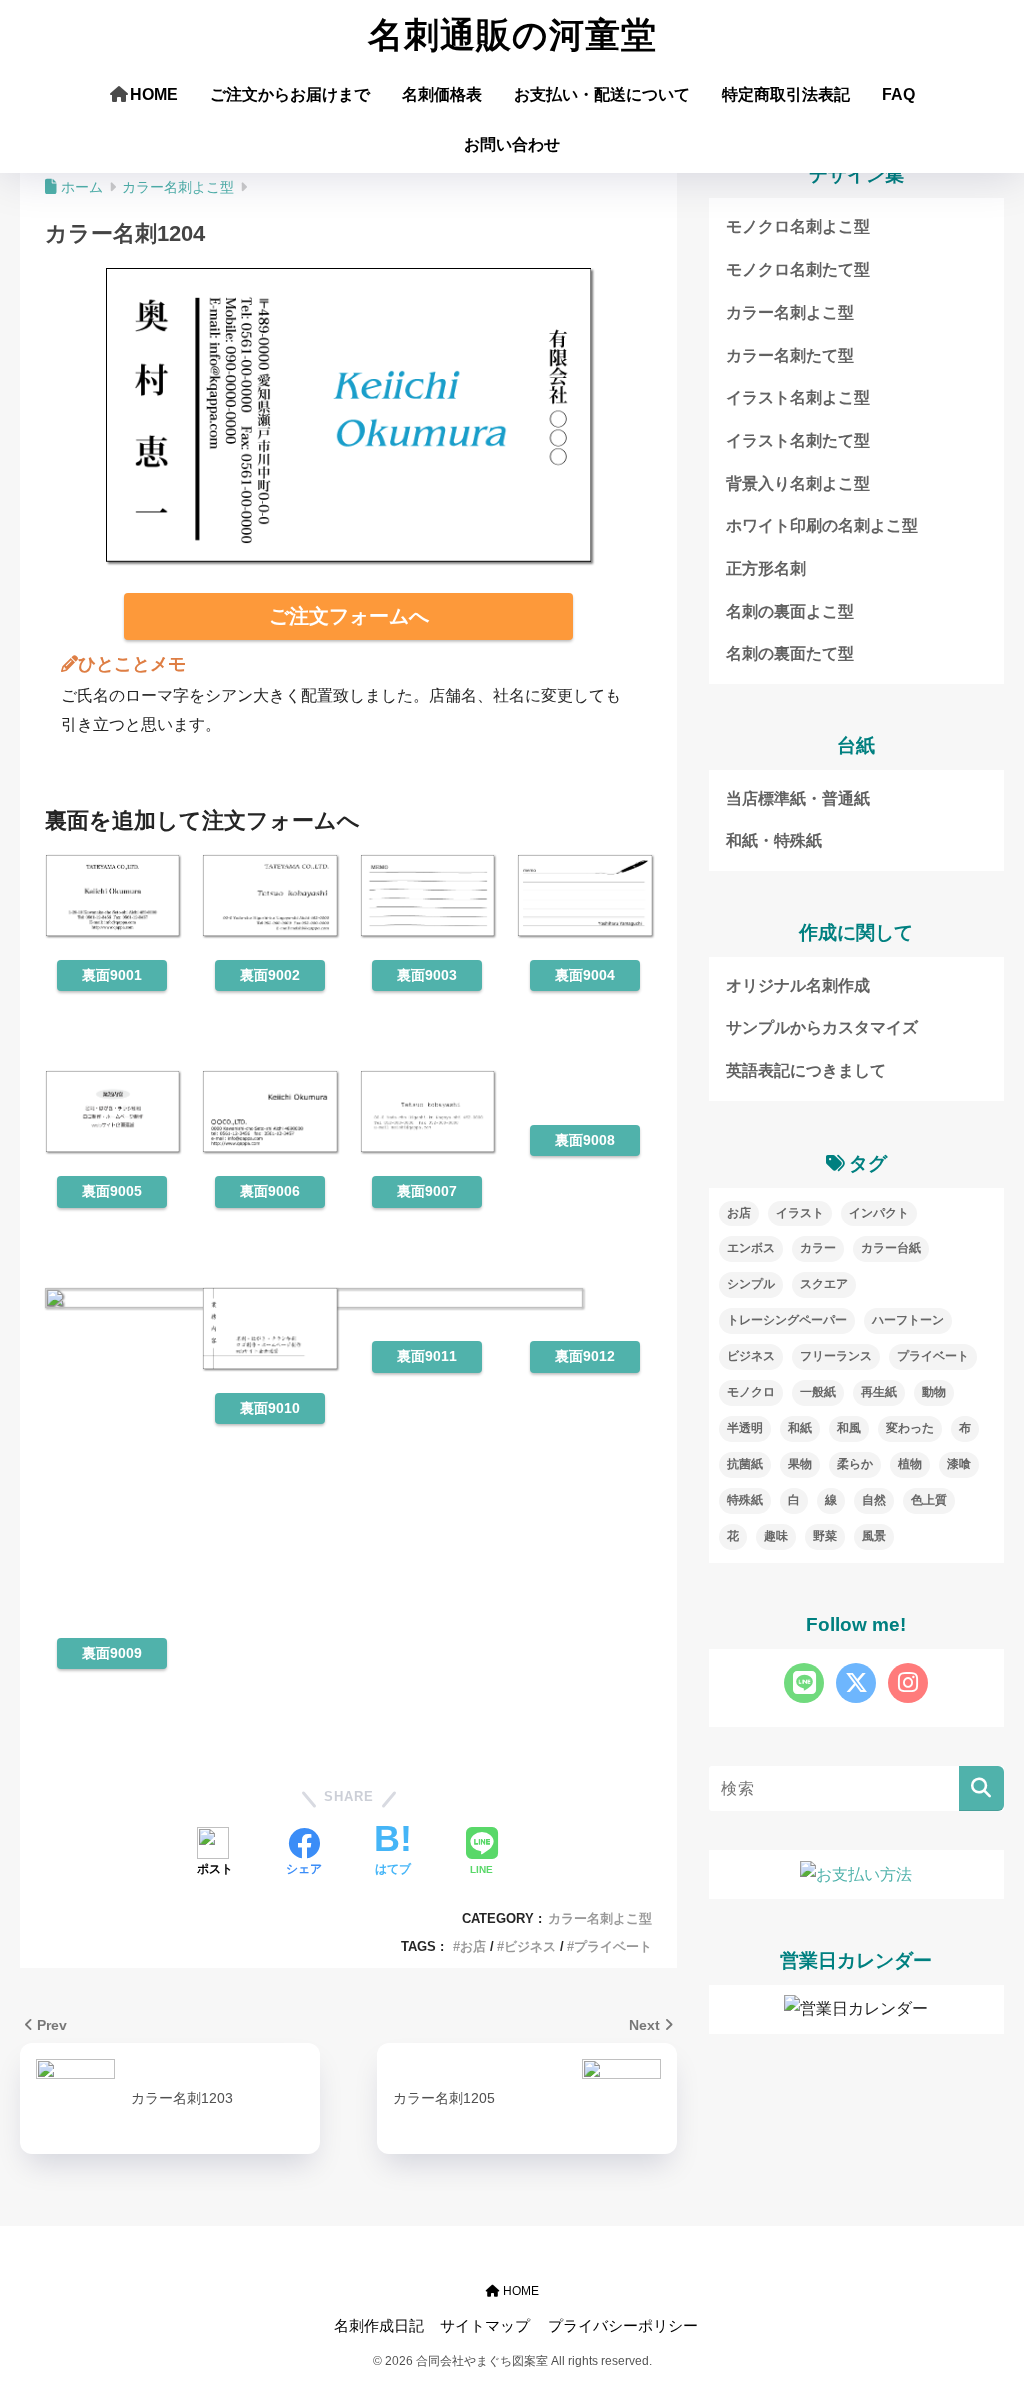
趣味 (776, 1536)
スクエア (824, 1284)
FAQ (898, 94)
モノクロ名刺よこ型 (798, 226)
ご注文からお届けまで (290, 94)
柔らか (855, 1464)
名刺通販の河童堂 (512, 35)
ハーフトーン (908, 1320)
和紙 (800, 1428)
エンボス (751, 1248)
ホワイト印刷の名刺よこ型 (822, 525)
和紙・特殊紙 (774, 840)
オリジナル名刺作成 (798, 985)
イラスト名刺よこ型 (798, 397)
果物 (800, 1464)
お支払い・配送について (602, 94)
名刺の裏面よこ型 (790, 611)
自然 (874, 1500)
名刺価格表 (442, 94)
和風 (849, 1428)
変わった (910, 1428)
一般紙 (818, 1392)
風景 (874, 1536)
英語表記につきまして (806, 1070)
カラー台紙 (891, 1248)
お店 (473, 1946)
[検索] (981, 1788)
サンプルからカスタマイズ (822, 1027)
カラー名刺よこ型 (600, 1918)
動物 (934, 1392)
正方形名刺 (766, 568)
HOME (154, 94)
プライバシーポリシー (623, 2326)
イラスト (800, 1213)
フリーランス (836, 1356)
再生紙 (879, 1392)
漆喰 (959, 1464)
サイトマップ (485, 2326)
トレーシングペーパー (787, 1320)
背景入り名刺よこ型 (798, 483)
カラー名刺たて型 (790, 355)
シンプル (751, 1284)
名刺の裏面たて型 (790, 653)
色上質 (929, 1500)
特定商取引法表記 (786, 94)
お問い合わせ (512, 144)
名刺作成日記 (379, 2326)
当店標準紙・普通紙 (798, 798)
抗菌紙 (745, 1464)
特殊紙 (745, 1500)
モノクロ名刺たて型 (798, 269)
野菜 (825, 1536)
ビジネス (530, 1946)
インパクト (879, 1213)
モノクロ (751, 1392)
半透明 (745, 1428)
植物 (910, 1464)
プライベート (613, 1946)
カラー (818, 1248)
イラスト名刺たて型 (798, 440)
